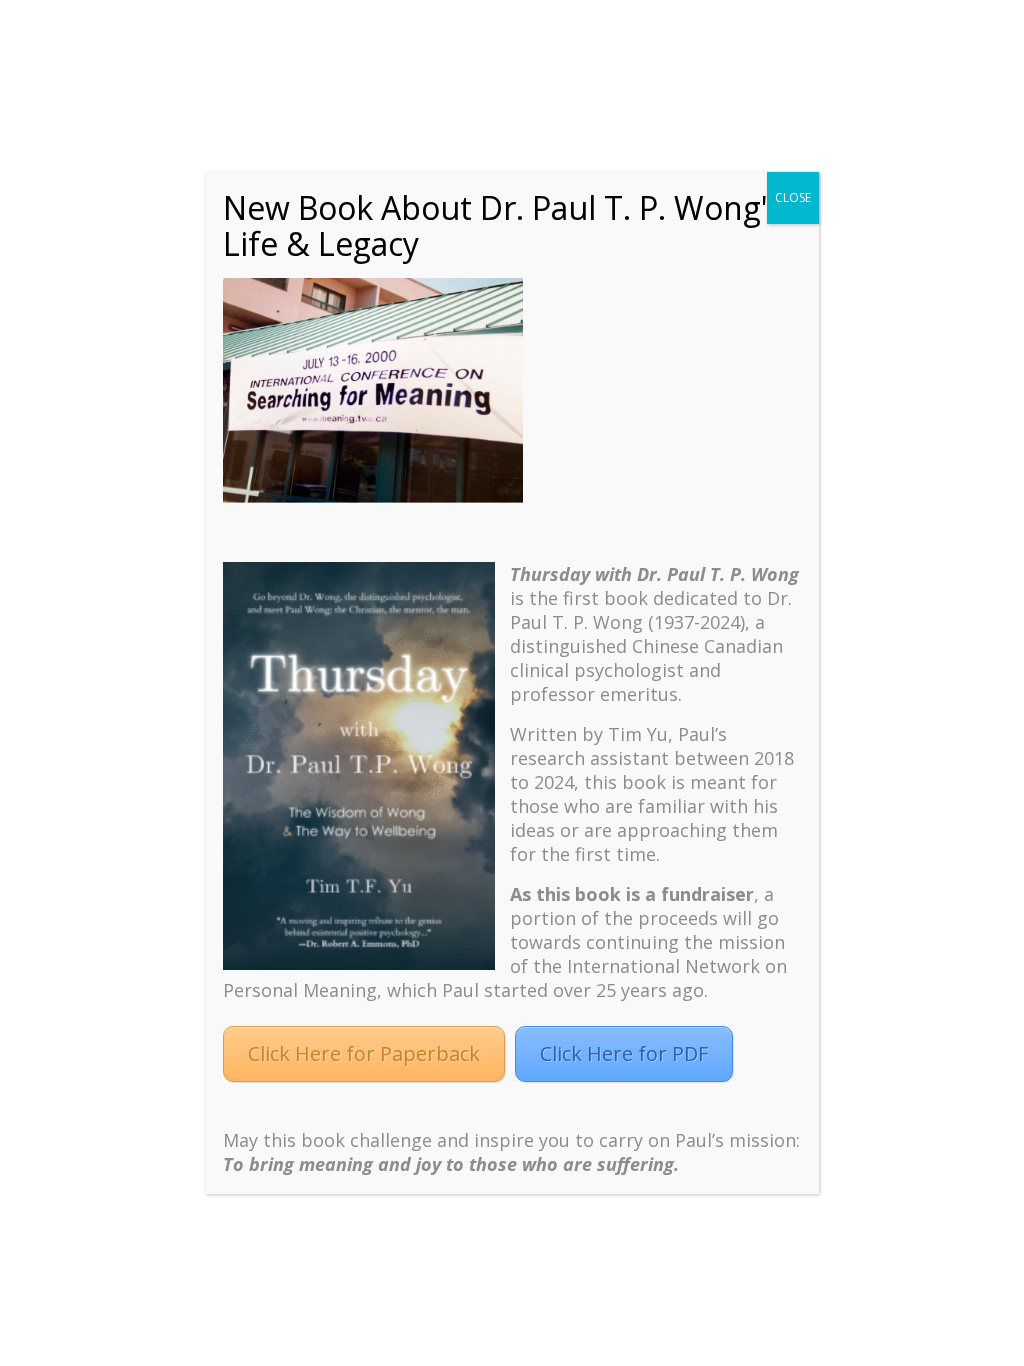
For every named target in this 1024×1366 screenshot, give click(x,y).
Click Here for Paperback (364, 1053)
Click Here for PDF (624, 1053)
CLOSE (793, 197)
